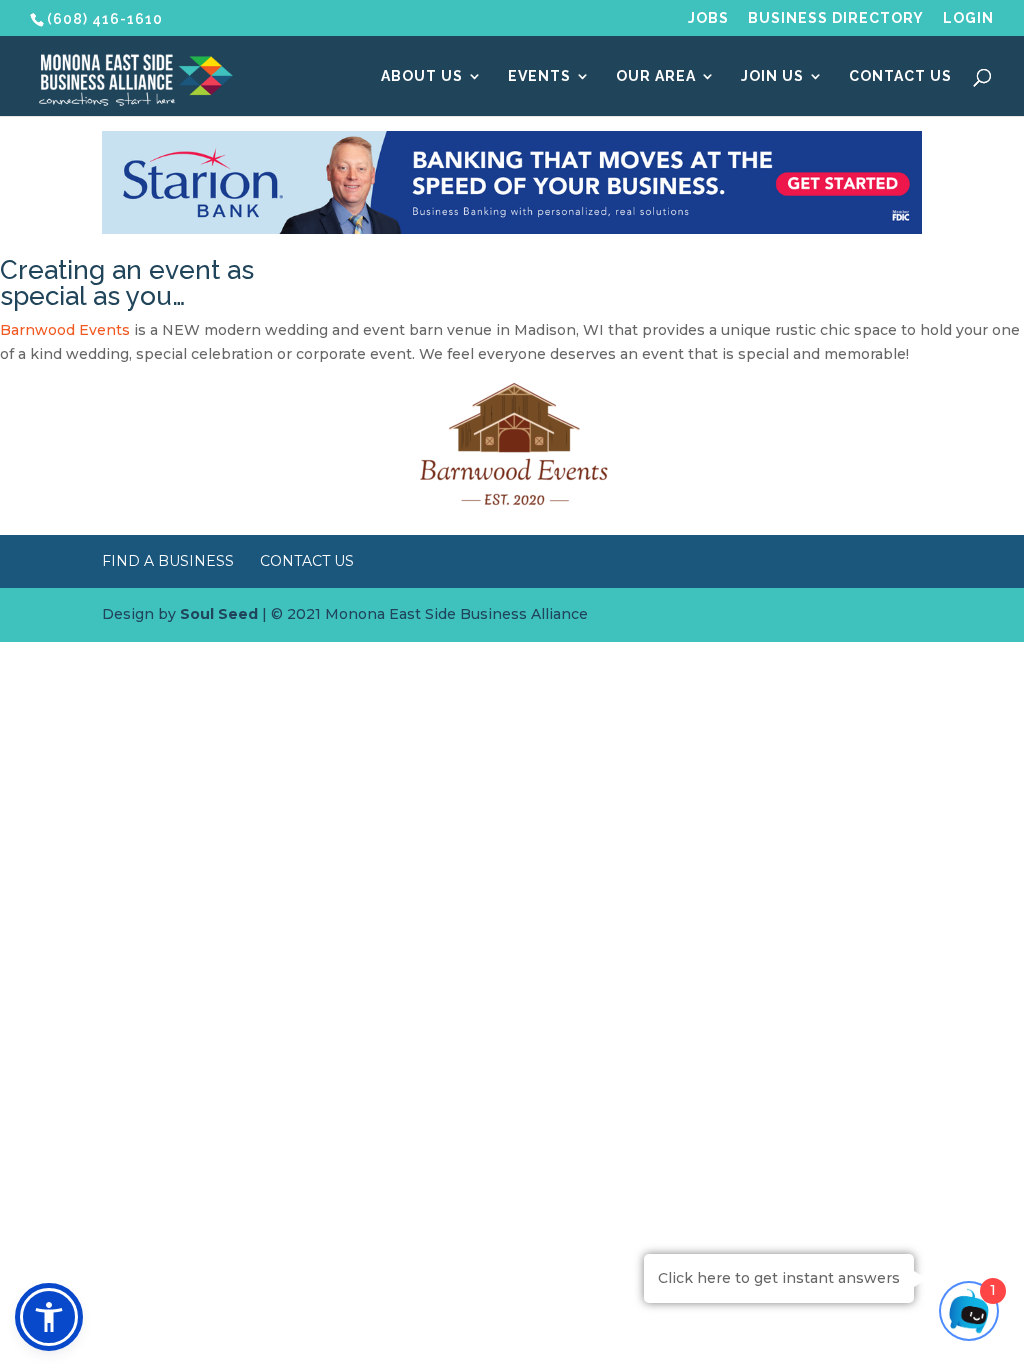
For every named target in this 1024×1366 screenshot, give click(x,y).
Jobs (708, 18)
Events (539, 76)
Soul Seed (219, 614)
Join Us (772, 76)
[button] (49, 1317)
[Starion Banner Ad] (511, 229)
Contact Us (900, 76)
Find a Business (168, 561)
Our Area (656, 76)
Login (968, 18)
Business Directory (836, 18)
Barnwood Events (65, 330)
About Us (422, 76)
